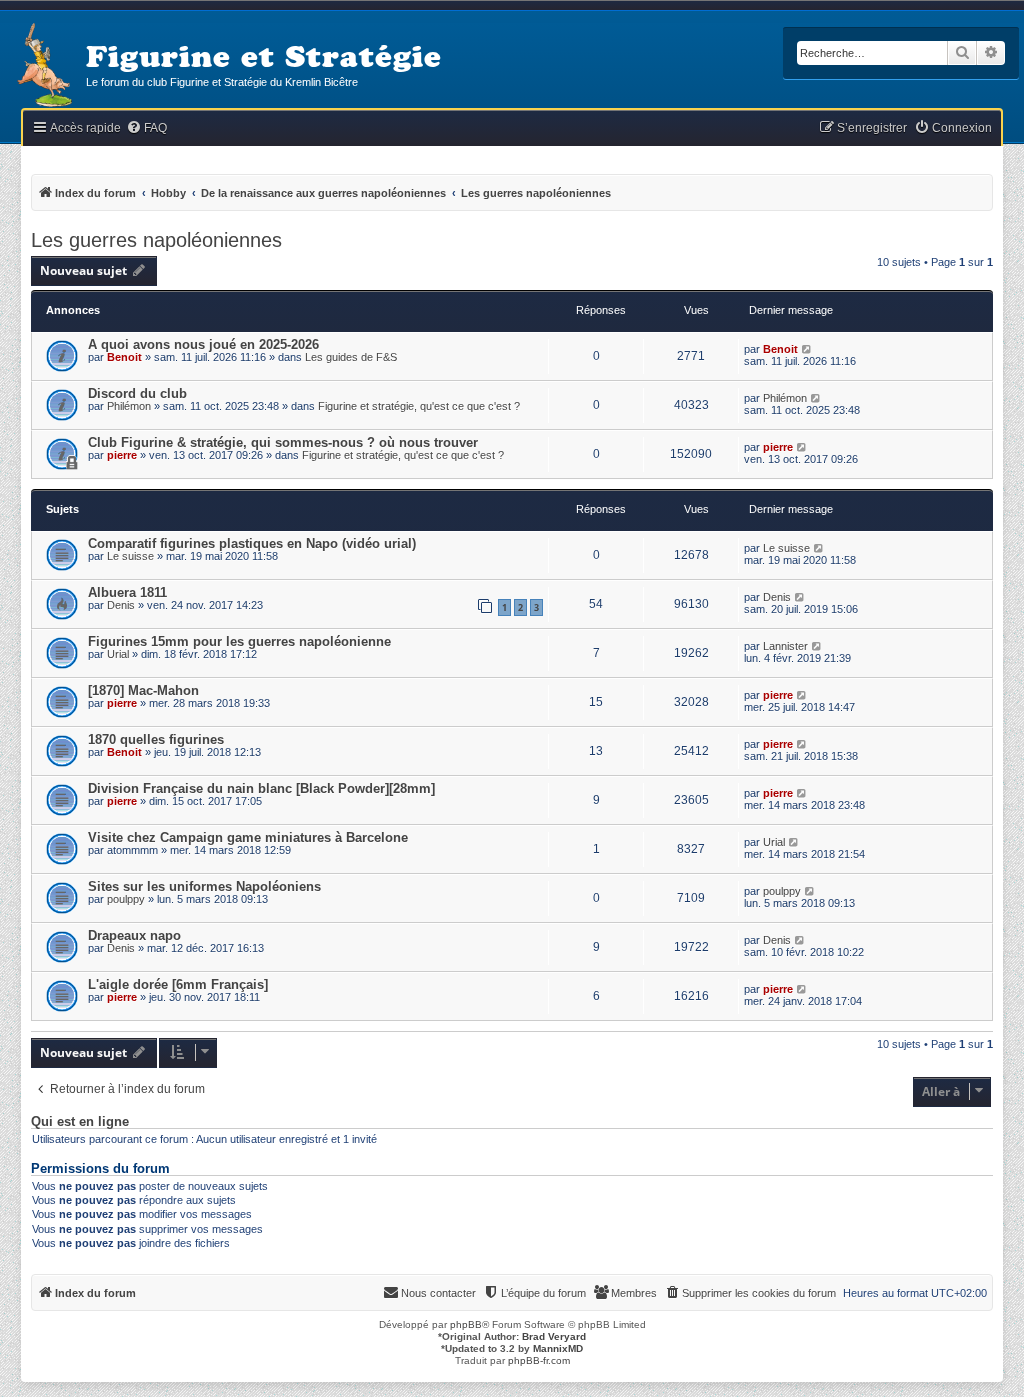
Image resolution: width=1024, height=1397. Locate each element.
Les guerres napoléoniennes (156, 240)
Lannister (785, 646)
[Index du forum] (43, 66)
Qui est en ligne (80, 1122)
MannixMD (558, 1348)
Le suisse (130, 556)
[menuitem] (146, 128)
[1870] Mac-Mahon (143, 690)
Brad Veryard (554, 1336)
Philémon (129, 406)
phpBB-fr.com (539, 1360)
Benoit (124, 357)
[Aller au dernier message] (807, 349)
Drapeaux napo (134, 935)
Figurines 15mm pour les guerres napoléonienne (239, 641)
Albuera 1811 (127, 592)
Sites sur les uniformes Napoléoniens (204, 886)
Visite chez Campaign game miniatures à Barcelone (248, 837)
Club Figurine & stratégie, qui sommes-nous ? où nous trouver (283, 442)
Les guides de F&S (351, 357)
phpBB (466, 1324)
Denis (121, 605)
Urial (118, 654)
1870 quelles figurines (156, 739)
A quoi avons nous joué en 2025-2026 (203, 344)
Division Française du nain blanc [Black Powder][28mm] (261, 788)
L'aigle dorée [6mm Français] (178, 984)
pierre (122, 455)
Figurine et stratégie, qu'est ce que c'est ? (419, 406)
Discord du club (137, 393)
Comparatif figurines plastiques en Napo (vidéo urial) (252, 543)
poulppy (126, 899)
